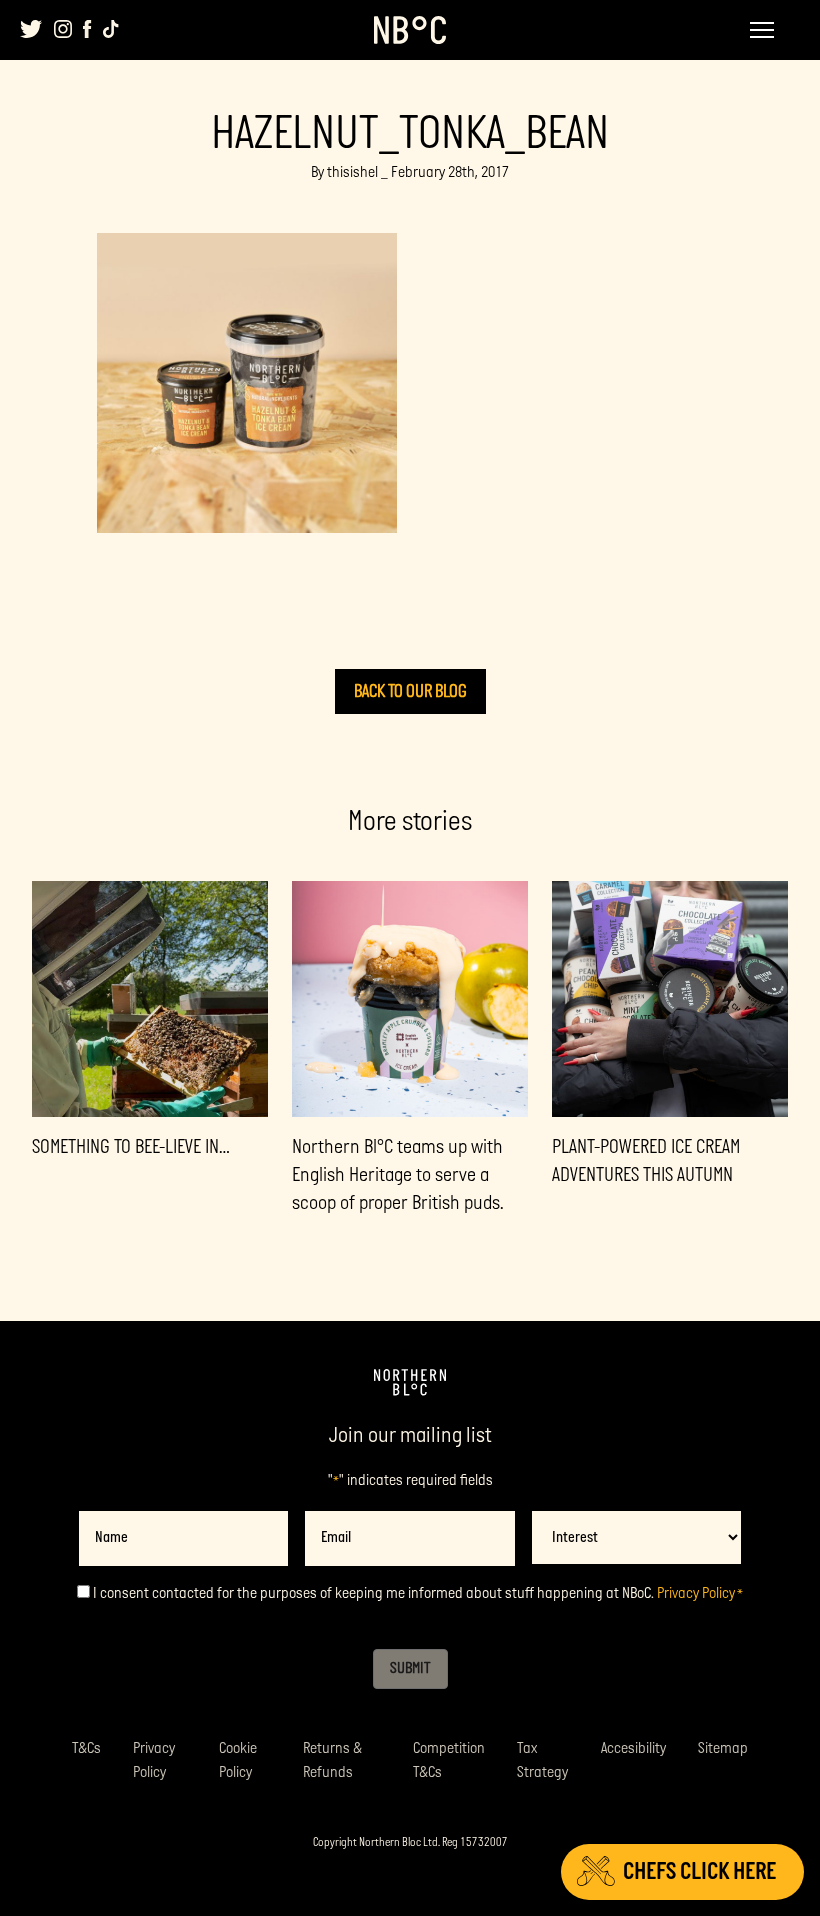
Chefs (699, 1871)
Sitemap (723, 1748)
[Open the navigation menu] (762, 30)
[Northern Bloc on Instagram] (63, 29)
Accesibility (633, 1748)
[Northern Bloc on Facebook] (87, 29)
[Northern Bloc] (410, 30)
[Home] (410, 1383)
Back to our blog (410, 691)
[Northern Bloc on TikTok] (111, 29)
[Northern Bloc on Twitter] (31, 29)
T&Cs (86, 1748)
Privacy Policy (696, 1593)
